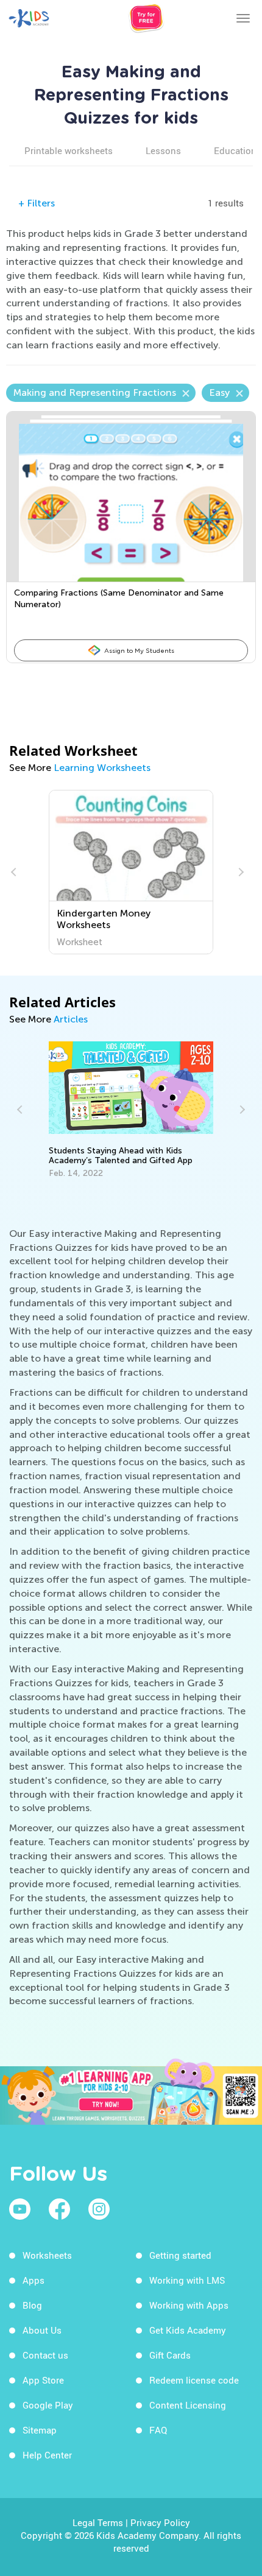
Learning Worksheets (102, 768)
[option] (131, 872)
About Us (42, 2330)
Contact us (45, 2355)
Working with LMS (187, 2280)
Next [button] (239, 872)
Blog (32, 2305)
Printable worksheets (69, 150)
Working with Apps (189, 2305)
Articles (71, 1019)
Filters (37, 203)
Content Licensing (188, 2405)
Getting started (180, 2255)
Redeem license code (194, 2380)
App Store (43, 2380)
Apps (34, 2280)
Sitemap (40, 2430)
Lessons (163, 150)
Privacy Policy (160, 2522)
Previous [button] (15, 872)
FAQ (158, 2430)
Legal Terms (98, 2522)
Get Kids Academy (188, 2330)
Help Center (47, 2455)
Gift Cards (170, 2355)
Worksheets (47, 2255)
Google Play (48, 2405)
